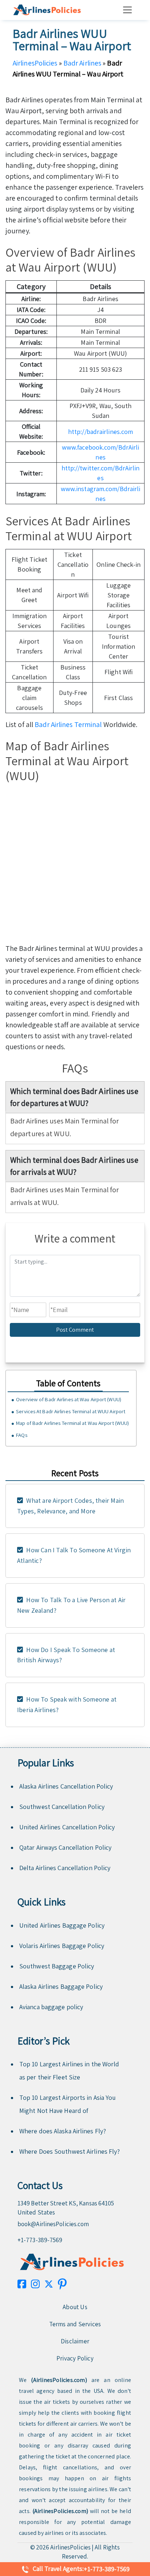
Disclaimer (75, 2341)
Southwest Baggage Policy (57, 1966)
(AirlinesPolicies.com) (59, 2380)
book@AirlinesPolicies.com (53, 2224)
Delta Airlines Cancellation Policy (65, 1868)
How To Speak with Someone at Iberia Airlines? (67, 1704)
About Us (75, 2307)
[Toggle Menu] (129, 10)
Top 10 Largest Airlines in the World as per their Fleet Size (69, 2071)
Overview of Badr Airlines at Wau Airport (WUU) (69, 1399)
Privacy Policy (75, 2358)
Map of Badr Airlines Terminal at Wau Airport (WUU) (72, 1423)
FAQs (21, 1435)
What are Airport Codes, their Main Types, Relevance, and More (70, 1506)
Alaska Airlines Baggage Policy (61, 1986)
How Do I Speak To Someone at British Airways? (66, 1655)
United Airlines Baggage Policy (62, 1925)
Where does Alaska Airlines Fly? (63, 2131)
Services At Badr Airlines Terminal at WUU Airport (71, 1411)
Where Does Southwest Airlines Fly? (70, 2151)
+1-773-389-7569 (40, 2240)
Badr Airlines (82, 63)
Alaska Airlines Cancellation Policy (66, 1786)
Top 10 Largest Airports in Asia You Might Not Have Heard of (68, 2104)
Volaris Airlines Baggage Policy (62, 1946)
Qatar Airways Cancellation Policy (65, 1847)
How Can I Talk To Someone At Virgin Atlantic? (74, 1555)
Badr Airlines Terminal (68, 724)
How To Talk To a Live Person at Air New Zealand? (71, 1605)
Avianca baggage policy (51, 2007)
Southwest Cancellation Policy (62, 1807)
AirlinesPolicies (35, 63)
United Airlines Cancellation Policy (67, 1827)
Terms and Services (75, 2324)
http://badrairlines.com (100, 432)
